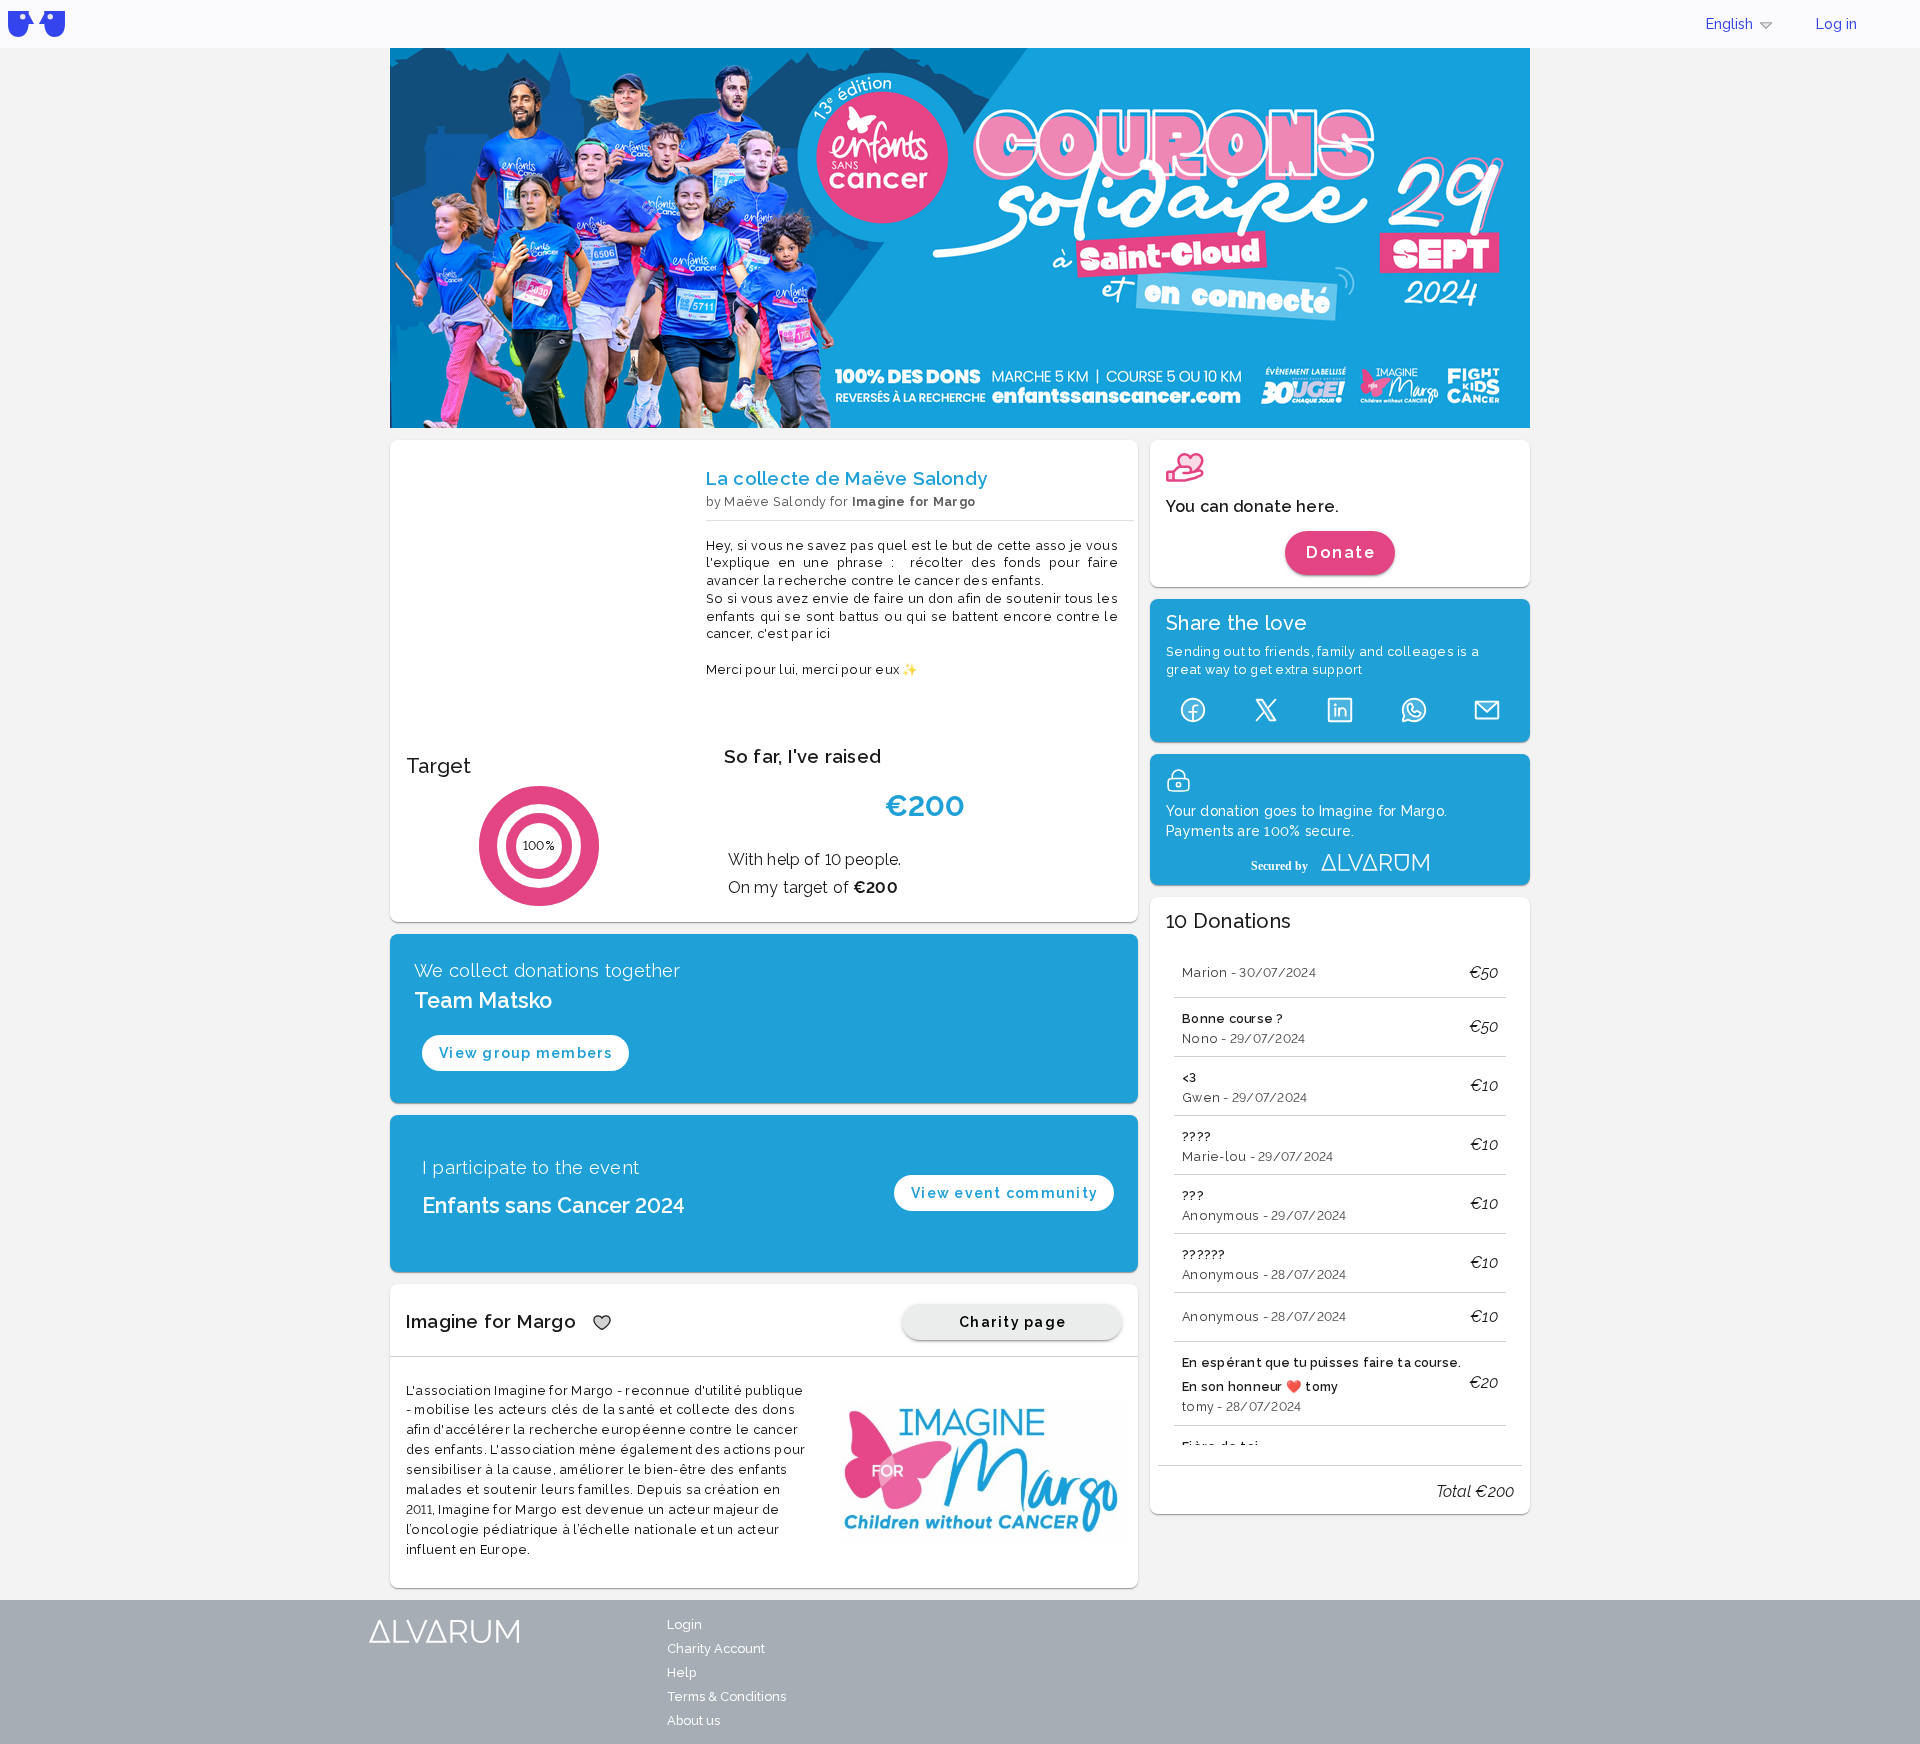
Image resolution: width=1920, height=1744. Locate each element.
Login (684, 1624)
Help (681, 1672)
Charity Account (716, 1648)
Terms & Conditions (726, 1696)
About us (693, 1720)
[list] (1340, 1195)
